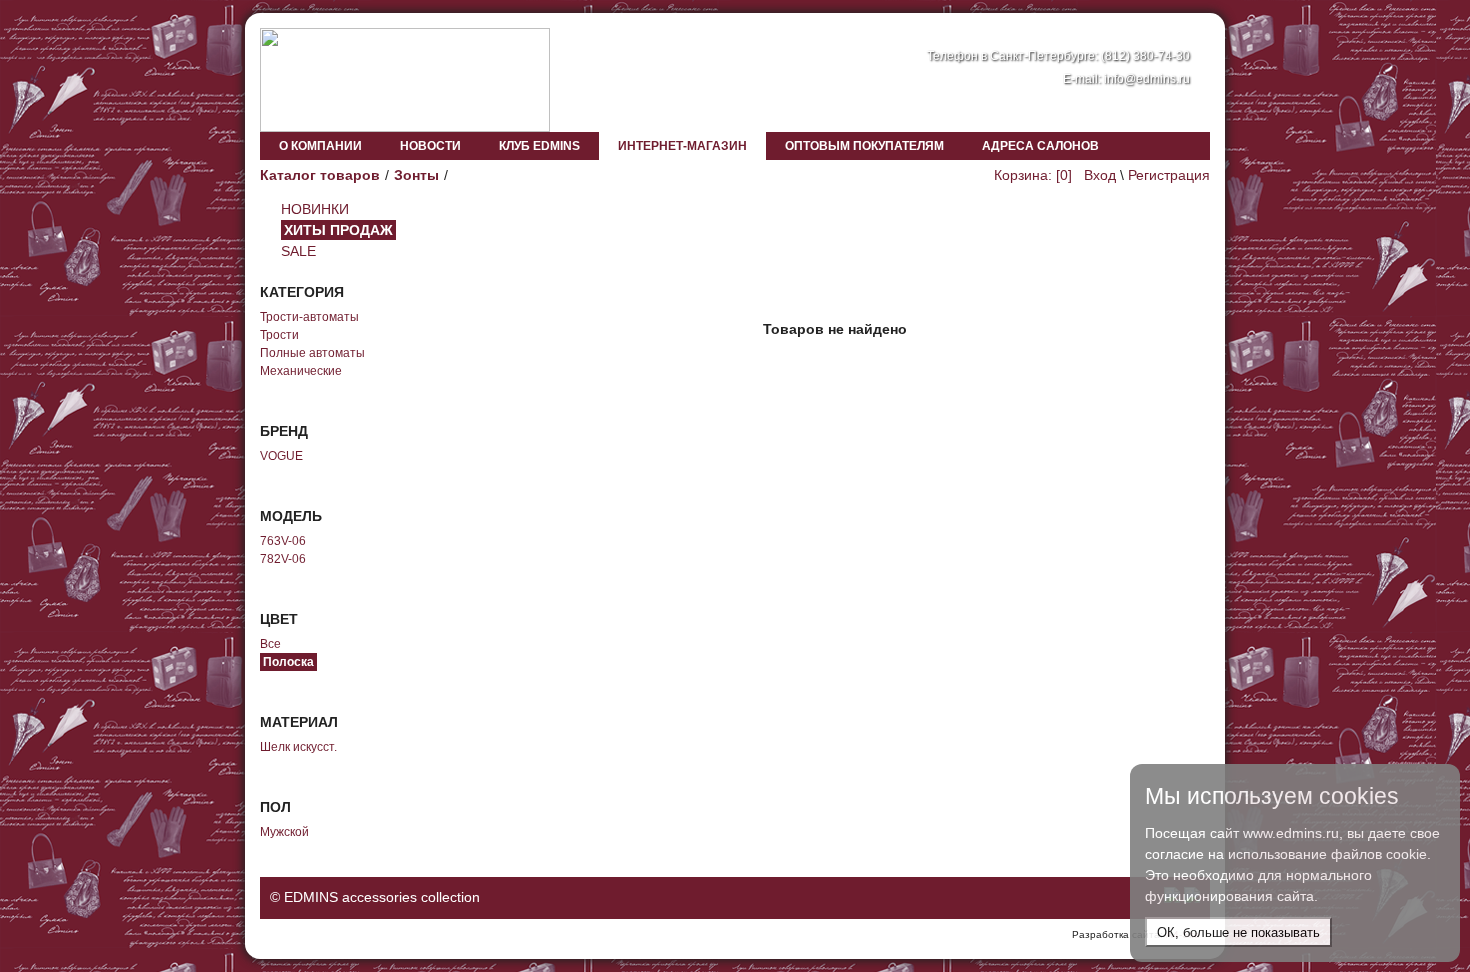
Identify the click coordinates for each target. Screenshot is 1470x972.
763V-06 (283, 541)
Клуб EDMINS (539, 146)
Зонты (416, 175)
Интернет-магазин (682, 146)
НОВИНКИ (315, 209)
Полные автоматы (312, 353)
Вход (1100, 175)
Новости (430, 146)
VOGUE (281, 456)
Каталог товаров (320, 175)
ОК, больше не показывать (1238, 932)
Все (270, 644)
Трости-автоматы (309, 317)
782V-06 (283, 559)
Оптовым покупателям (864, 146)
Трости (279, 335)
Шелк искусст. (298, 747)
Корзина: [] (1033, 175)
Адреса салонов (1040, 146)
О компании (320, 146)
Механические (301, 371)
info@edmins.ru (1147, 79)
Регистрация (1169, 175)
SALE (298, 251)
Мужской (284, 832)
